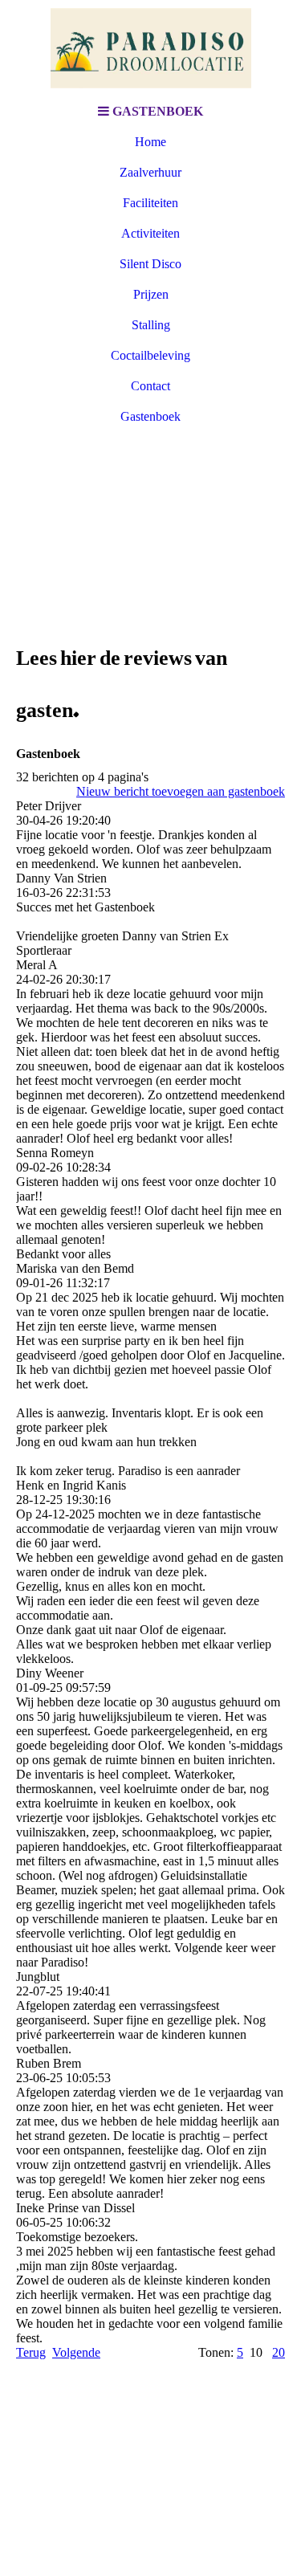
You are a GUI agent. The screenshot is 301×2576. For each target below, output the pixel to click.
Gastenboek (150, 416)
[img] (151, 48)
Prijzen (151, 294)
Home (150, 142)
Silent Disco (150, 264)
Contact (150, 386)
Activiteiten (150, 233)
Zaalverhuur (150, 172)
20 (279, 2352)
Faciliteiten (150, 203)
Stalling (151, 325)
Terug (31, 2352)
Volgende (76, 2352)
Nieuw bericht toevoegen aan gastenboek (181, 791)
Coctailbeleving (150, 355)
